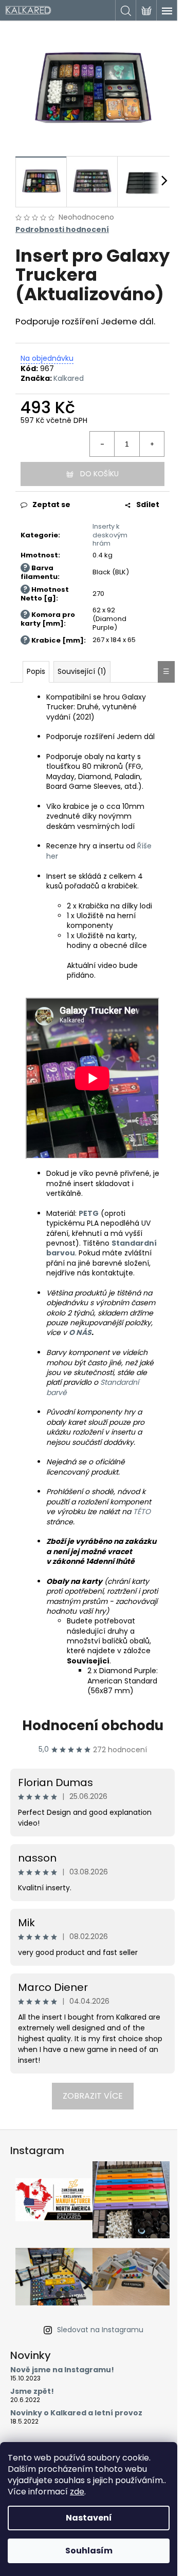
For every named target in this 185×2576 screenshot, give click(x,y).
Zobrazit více (93, 2096)
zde (77, 2492)
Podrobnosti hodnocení (62, 230)
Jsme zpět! (32, 2391)
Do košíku (99, 474)
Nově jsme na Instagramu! (62, 2370)
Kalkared (69, 378)
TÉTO (142, 1512)
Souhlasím (89, 2551)
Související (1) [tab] (82, 671)
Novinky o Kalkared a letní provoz (76, 2413)
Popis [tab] (36, 671)
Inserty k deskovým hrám (110, 535)
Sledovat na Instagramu (100, 2330)
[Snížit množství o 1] (102, 444)
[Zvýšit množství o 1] (152, 444)
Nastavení (89, 2518)
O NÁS (80, 1332)
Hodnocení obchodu (93, 1726)
